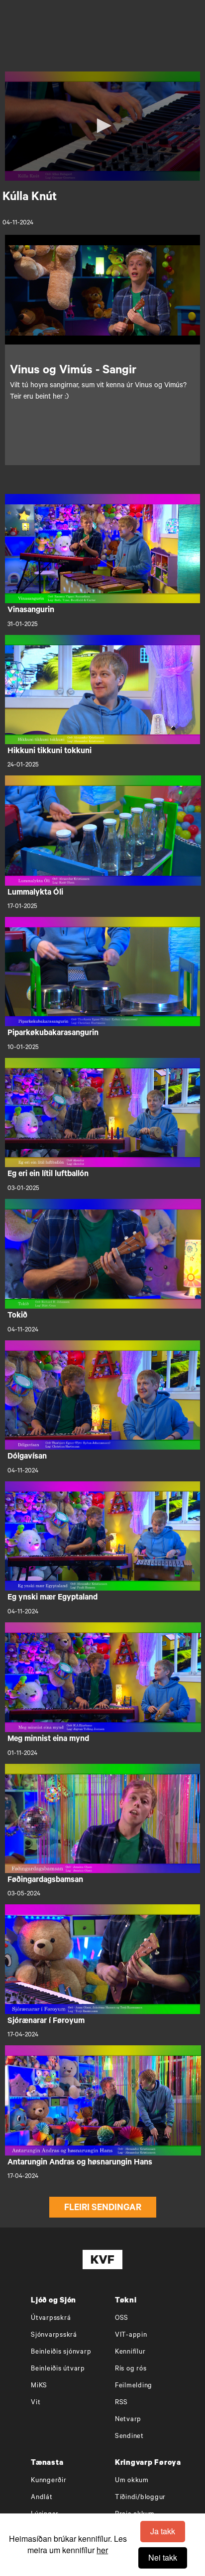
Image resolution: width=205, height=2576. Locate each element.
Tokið (17, 1316)
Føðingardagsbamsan (45, 1880)
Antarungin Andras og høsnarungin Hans (80, 2163)
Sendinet (129, 2437)
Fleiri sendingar (103, 2209)
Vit (36, 2403)
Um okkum (132, 2481)
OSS (122, 2319)
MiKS (39, 2386)
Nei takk (163, 2557)
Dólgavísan (27, 1457)
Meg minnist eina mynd (48, 1740)
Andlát (42, 2498)
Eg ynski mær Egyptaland (52, 1598)
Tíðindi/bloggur (140, 2498)
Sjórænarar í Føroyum (46, 2021)
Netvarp (128, 2420)
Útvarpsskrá (51, 2319)
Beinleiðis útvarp (58, 2369)
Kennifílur (130, 2352)
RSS (121, 2403)
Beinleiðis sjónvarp (61, 2352)
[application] (102, 126)
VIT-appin (131, 2335)
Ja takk (163, 2531)
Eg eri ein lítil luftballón (48, 1175)
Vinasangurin (31, 611)
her (102, 2550)
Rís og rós (131, 2369)
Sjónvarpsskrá (54, 2335)
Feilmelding (134, 2386)
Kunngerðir (49, 2481)
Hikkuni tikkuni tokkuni (50, 752)
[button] (102, 126)
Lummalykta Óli (35, 893)
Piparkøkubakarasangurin (53, 1034)
